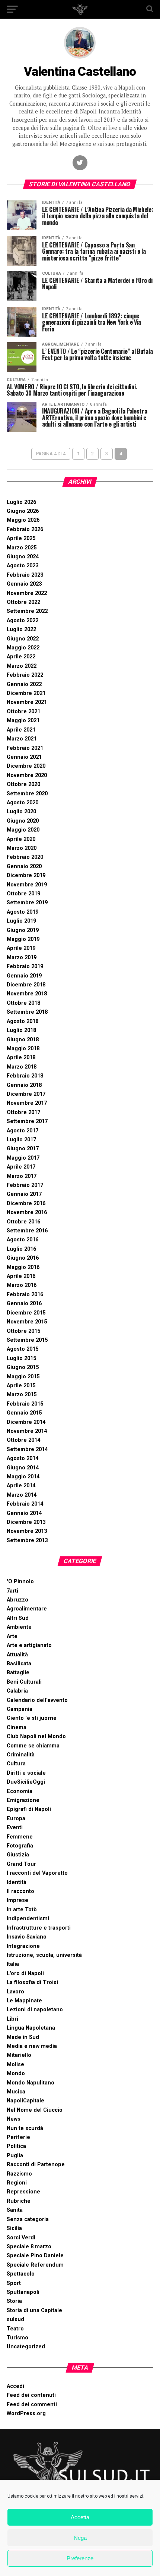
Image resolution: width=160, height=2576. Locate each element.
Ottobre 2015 (23, 1331)
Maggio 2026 (23, 520)
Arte (12, 1636)
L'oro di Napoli (25, 1973)
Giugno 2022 (23, 639)
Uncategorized (26, 2347)
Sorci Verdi (21, 2238)
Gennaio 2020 (24, 866)
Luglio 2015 (21, 1358)
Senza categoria (28, 2219)
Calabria (17, 1691)
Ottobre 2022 (23, 602)
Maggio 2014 (23, 1477)
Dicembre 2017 (26, 1094)
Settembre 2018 (27, 1012)
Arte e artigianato (29, 1645)
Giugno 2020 (23, 821)
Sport (14, 2283)
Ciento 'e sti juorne (32, 1718)
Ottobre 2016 (23, 1222)
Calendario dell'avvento (37, 1700)
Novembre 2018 (27, 994)
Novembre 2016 (27, 1212)
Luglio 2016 (21, 1249)
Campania (20, 1709)
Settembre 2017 (27, 1121)
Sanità (15, 2210)
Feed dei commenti (32, 2405)
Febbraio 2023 (25, 575)
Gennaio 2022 (24, 684)
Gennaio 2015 (24, 1413)
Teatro (15, 2329)
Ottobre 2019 (23, 894)
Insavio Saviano (27, 1937)
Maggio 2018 (23, 1049)
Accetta (80, 2517)
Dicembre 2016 (26, 1203)
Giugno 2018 (23, 1040)
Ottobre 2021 (23, 712)
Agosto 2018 (23, 1021)
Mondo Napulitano (31, 2083)
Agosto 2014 (23, 1458)
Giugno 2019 (23, 930)
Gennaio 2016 (24, 1303)
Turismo (17, 2338)
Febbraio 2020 (25, 857)
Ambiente (19, 1627)
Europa (16, 1819)
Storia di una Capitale (34, 2310)
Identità (17, 1882)
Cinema (17, 1727)
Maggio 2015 (23, 1377)
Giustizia (18, 1855)
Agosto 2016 (23, 1240)
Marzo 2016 (22, 1285)
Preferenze (80, 2558)
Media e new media (32, 2046)
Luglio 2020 (21, 812)
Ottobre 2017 (23, 1112)
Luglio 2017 (21, 1140)
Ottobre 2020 (23, 784)
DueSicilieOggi (26, 1782)
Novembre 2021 (27, 702)
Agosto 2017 (23, 1131)
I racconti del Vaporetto (37, 1873)
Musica (16, 2092)
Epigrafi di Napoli (29, 1809)
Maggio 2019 (23, 939)
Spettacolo (21, 2274)
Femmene (20, 1837)
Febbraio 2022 (25, 675)
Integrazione (23, 1946)
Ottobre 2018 (23, 1003)
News (14, 2119)
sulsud (15, 2319)
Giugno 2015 (23, 1367)
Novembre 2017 (27, 1103)
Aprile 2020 (21, 839)
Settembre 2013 (27, 1540)
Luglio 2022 (21, 629)
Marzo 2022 (22, 666)
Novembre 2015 (27, 1322)
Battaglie (18, 1673)
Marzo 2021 (22, 739)
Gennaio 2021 (24, 757)
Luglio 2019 (21, 921)
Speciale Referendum (35, 2265)
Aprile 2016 (21, 1276)
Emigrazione (23, 1800)
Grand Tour (21, 1864)
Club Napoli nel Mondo (36, 1736)
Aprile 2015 (21, 1386)
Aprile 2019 (21, 948)
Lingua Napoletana (31, 2028)
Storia (14, 2301)
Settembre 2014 (27, 1449)
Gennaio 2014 (24, 1513)
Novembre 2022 (27, 593)
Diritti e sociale (26, 1773)
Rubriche (19, 2201)
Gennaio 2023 (24, 584)
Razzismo (19, 2174)
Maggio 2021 (23, 721)
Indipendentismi (28, 1919)
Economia (20, 1791)
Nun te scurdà (25, 2128)
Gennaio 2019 (24, 976)
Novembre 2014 (27, 1431)
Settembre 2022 (27, 611)
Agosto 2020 (23, 803)
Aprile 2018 (21, 1058)
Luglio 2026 (21, 502)
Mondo (16, 2073)
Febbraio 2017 (25, 1185)
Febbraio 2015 (25, 1404)
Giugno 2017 (23, 1149)
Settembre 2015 (27, 1340)
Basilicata (19, 1664)
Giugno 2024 (23, 557)
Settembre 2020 (27, 794)
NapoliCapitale (25, 2101)
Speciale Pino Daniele (35, 2256)
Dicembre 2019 (26, 875)
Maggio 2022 (23, 648)
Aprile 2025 (21, 538)
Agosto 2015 (23, 1349)
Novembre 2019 (27, 885)
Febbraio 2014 (25, 1504)
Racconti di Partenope (36, 2165)
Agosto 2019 (23, 912)
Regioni (17, 2183)
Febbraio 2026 (25, 529)
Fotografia (20, 1846)
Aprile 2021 (21, 730)
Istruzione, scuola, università (44, 1955)
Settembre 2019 (27, 903)
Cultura (16, 1764)
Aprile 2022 (21, 657)
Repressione (23, 2192)
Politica (16, 2146)
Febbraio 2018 (25, 1076)
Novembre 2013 (27, 1531)
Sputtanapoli (23, 2292)
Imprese (17, 1900)
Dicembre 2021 (26, 693)
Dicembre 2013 (26, 1522)
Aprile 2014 (21, 1486)
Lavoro (15, 1992)
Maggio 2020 (23, 830)
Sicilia (14, 2228)
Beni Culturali (24, 1682)
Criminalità (21, 1755)
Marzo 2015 (22, 1395)
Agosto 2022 (23, 620)
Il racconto (20, 1891)
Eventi (15, 1827)
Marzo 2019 (22, 958)
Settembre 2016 (27, 1231)
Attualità (17, 1655)
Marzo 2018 (22, 1067)
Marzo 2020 (22, 848)
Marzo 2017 (22, 1176)
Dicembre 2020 (26, 766)
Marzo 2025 (22, 548)
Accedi (15, 2386)
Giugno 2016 (23, 1258)
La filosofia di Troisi (32, 1982)
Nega (80, 2538)
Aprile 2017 (21, 1167)
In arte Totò (22, 1910)
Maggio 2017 (23, 1158)
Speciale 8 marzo (29, 2247)
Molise (15, 2064)
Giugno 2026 (23, 511)
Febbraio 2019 (25, 966)
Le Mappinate (24, 2001)
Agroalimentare (27, 1609)
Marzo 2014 (22, 1495)
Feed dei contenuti (31, 2395)
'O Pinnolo (20, 1582)
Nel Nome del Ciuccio (35, 2110)
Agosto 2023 (23, 566)
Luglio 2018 (21, 1030)
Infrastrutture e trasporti (39, 1928)
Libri (12, 2019)
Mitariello (19, 2055)
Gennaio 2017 (24, 1194)
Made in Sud (23, 2037)
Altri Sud (18, 1618)
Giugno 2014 (23, 1468)
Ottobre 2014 (23, 1440)
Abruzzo (17, 1600)
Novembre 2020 (27, 775)
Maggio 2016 (23, 1267)
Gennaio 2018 (24, 1085)
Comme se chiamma (33, 1746)
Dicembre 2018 (26, 985)
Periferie (18, 2137)
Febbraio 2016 (25, 1295)
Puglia (15, 2156)
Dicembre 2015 (26, 1313)
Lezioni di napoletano (35, 2010)
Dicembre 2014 (26, 1422)
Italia (13, 1964)
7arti (12, 1591)
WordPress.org (26, 2413)
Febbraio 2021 (25, 748)
